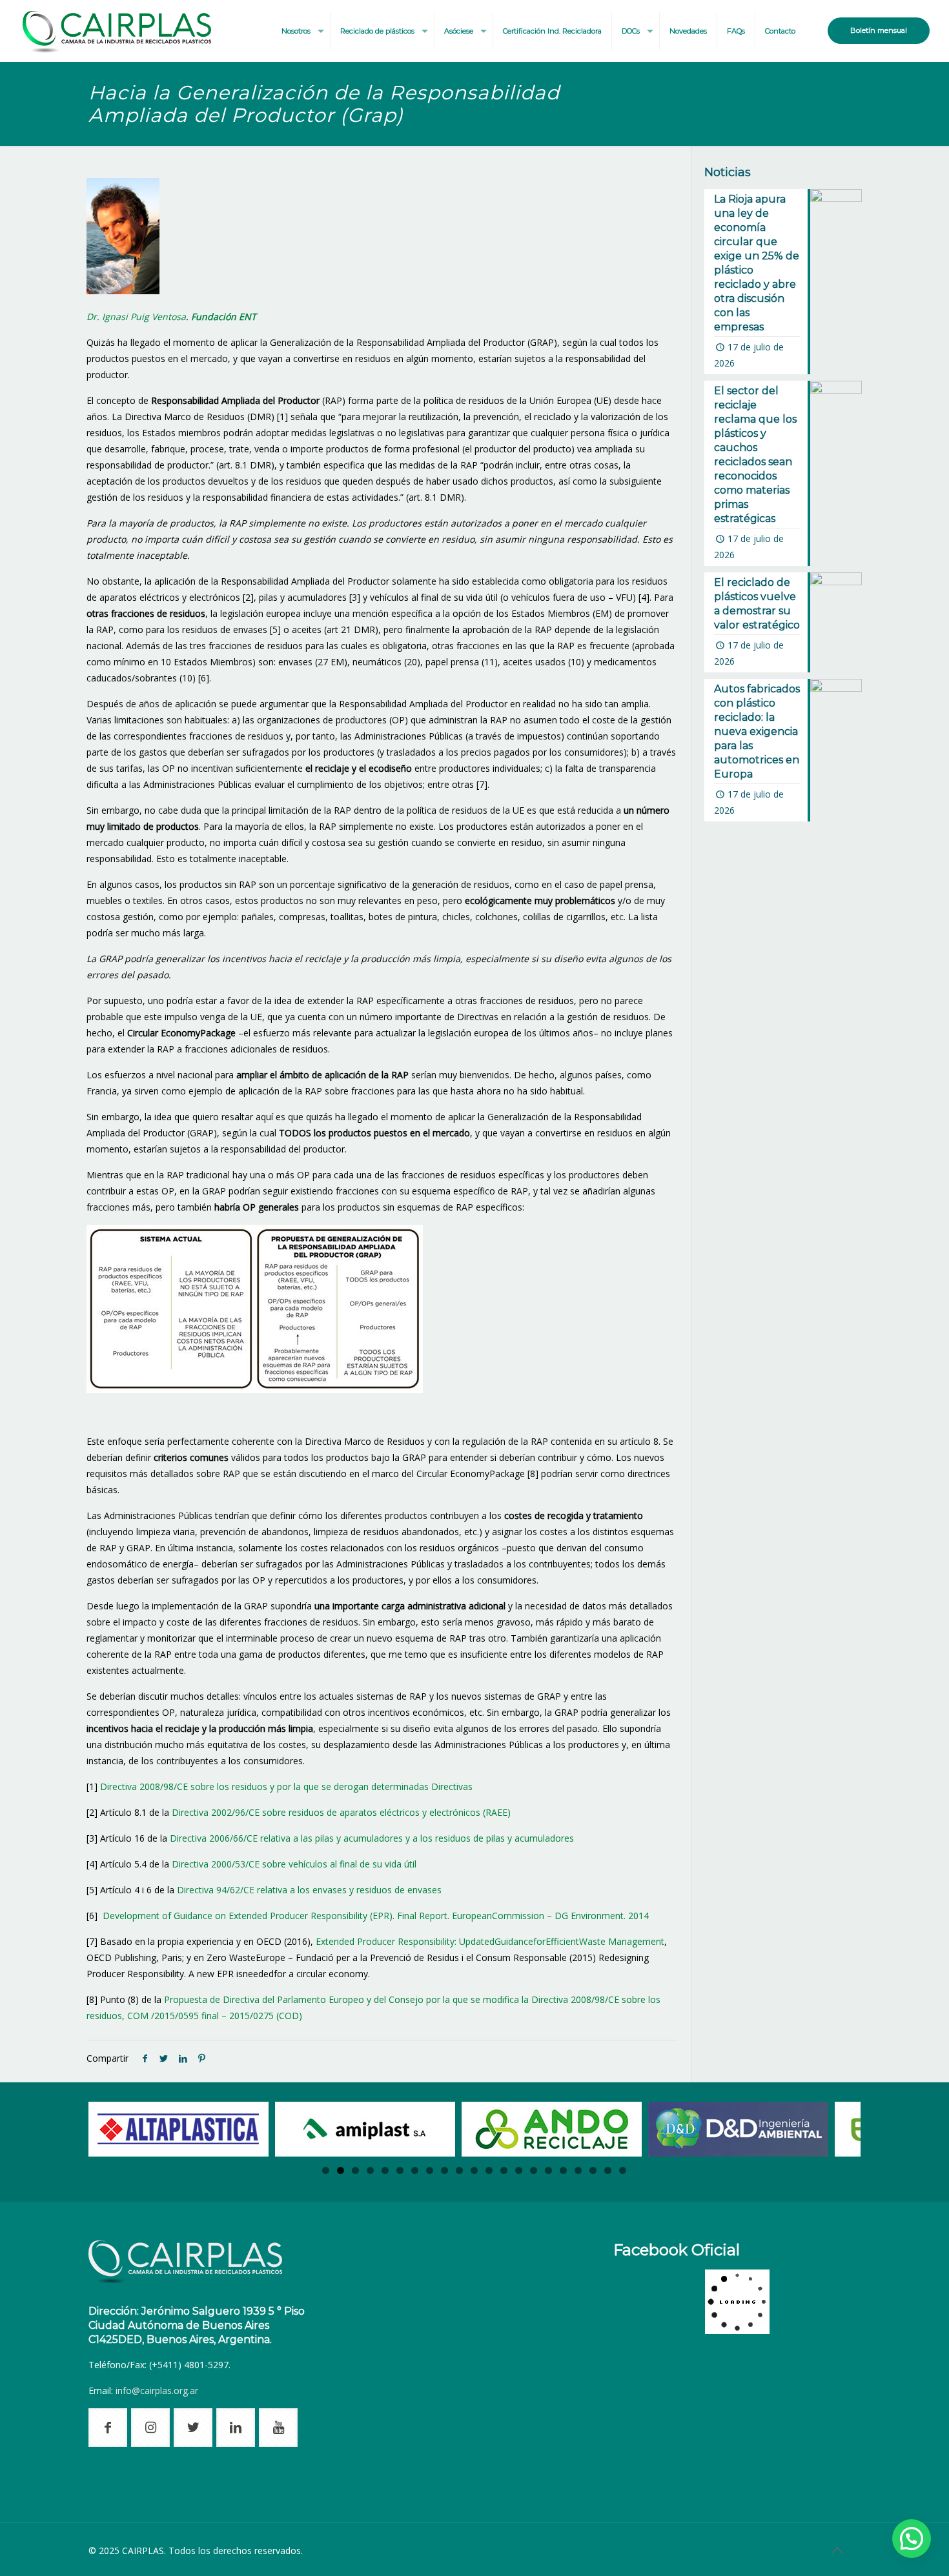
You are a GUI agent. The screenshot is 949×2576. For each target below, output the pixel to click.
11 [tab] (474, 2170)
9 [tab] (444, 2170)
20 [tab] (608, 2170)
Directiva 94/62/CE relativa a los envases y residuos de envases (309, 1890)
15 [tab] (534, 2170)
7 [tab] (415, 2170)
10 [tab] (459, 2170)
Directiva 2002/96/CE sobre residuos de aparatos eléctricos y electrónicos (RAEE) (341, 1812)
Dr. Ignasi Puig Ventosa (136, 317)
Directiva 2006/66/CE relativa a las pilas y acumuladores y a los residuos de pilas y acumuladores (372, 1838)
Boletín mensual (879, 30)
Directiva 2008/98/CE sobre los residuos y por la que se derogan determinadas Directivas (286, 1786)
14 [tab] (519, 2170)
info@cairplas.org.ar (157, 2390)
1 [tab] (326, 2170)
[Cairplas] (117, 31)
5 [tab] (385, 2170)
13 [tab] (504, 2170)
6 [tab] (400, 2170)
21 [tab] (623, 2170)
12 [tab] (489, 2170)
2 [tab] (341, 2170)
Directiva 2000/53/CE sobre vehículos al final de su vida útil (294, 1864)
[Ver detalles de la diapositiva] (179, 2129)
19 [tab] (593, 2170)
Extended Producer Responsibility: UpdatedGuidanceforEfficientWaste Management (490, 1941)
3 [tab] (355, 2170)
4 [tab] (370, 2170)
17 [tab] (563, 2170)
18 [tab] (578, 2170)
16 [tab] (548, 2170)
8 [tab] (430, 2170)
